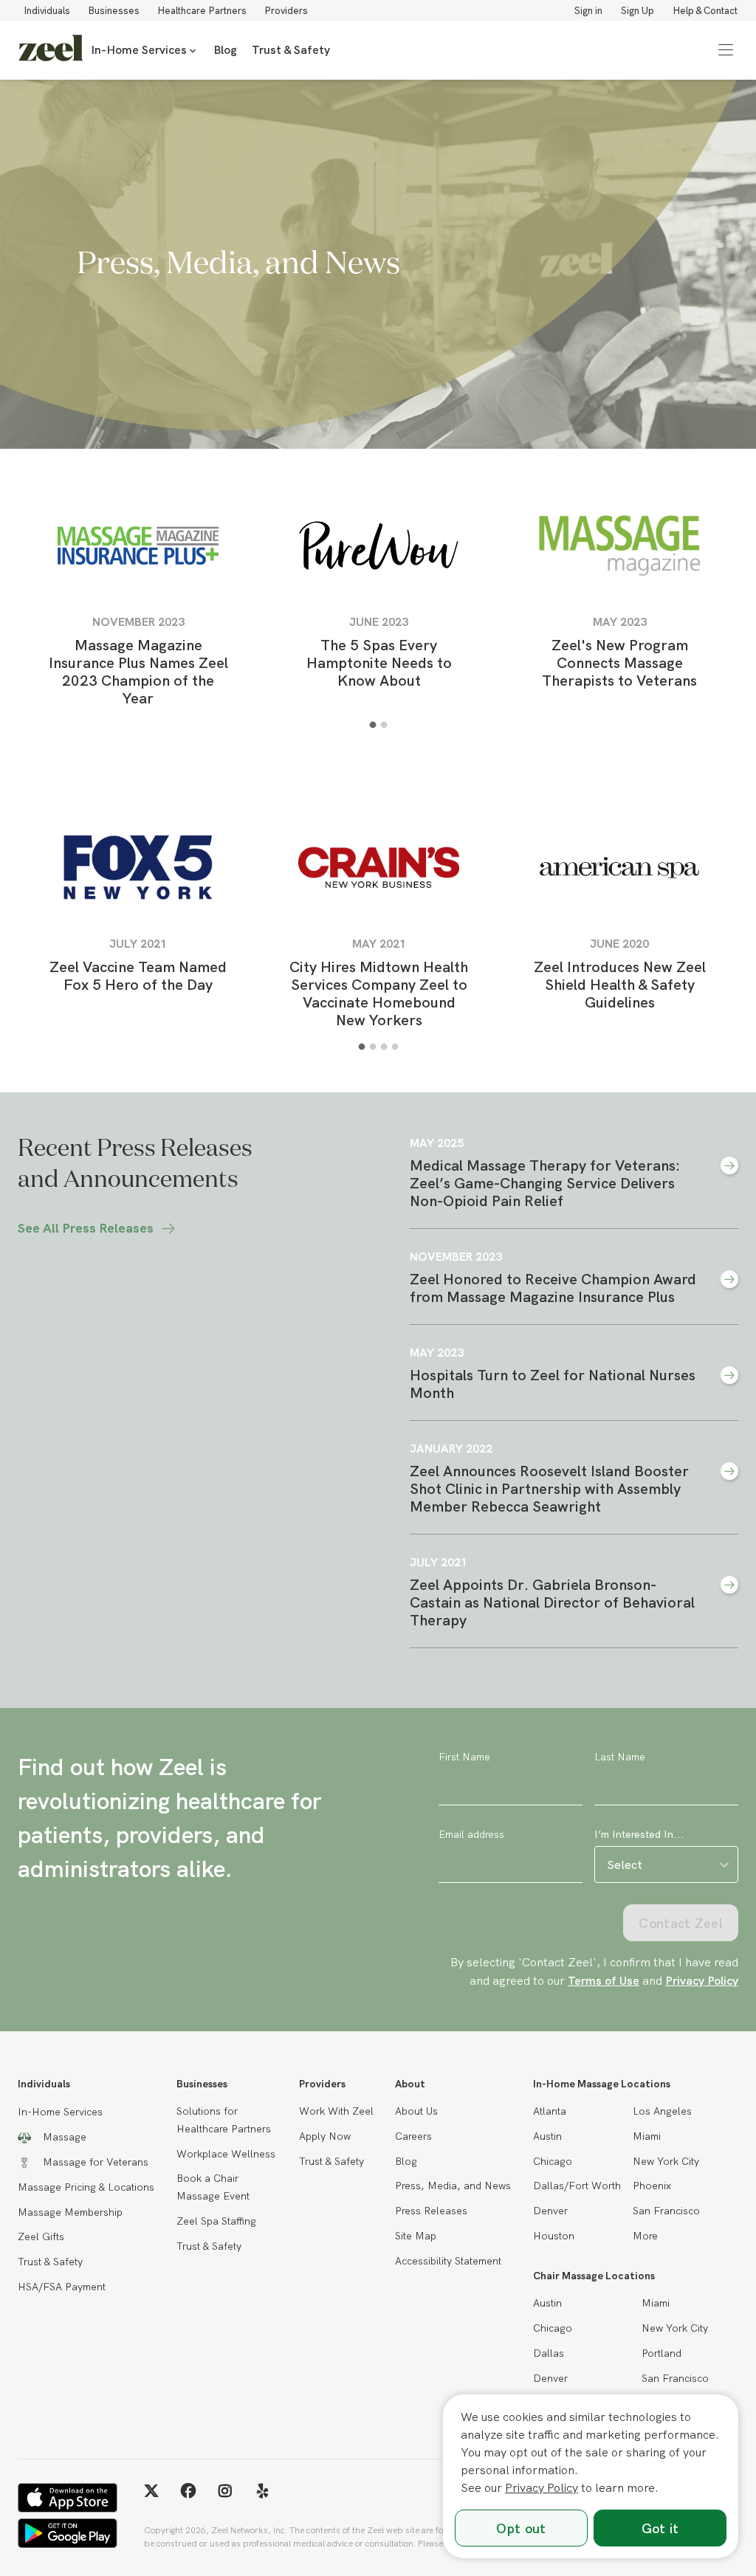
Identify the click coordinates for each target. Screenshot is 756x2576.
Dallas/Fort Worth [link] (577, 2186)
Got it (660, 2528)
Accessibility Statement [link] (448, 2261)
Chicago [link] (553, 2161)
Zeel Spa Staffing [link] (216, 2221)
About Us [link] (416, 2111)
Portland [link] (661, 2353)
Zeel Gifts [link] (41, 2236)
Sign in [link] (588, 10)
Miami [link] (647, 2136)
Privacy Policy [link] (702, 1980)
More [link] (645, 2236)
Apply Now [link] (325, 2136)
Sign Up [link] (638, 10)
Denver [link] (550, 2211)
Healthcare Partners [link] (202, 10)
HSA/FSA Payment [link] (62, 2287)
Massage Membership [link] (70, 2212)
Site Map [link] (416, 2236)
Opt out (521, 2528)
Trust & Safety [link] (291, 50)
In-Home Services (139, 50)
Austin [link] (547, 2136)
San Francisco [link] (666, 2211)
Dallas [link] (549, 2353)
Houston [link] (554, 2236)
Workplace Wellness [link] (226, 2154)
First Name (464, 1757)
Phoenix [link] (652, 2186)
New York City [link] (666, 2161)
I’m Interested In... (639, 1834)
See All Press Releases (86, 1228)
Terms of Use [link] (604, 1980)
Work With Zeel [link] (336, 2111)
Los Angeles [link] (662, 2111)
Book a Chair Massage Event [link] (213, 2187)
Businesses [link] (114, 10)
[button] (726, 50)
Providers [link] (286, 10)
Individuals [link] (47, 10)
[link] (51, 50)
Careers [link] (413, 2136)
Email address (471, 1834)
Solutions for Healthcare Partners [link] (224, 2120)
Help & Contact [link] (705, 10)
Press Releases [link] (431, 2211)
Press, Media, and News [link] (453, 2186)
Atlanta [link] (550, 2111)
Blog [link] (225, 50)
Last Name (620, 1757)
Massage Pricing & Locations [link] (86, 2187)
